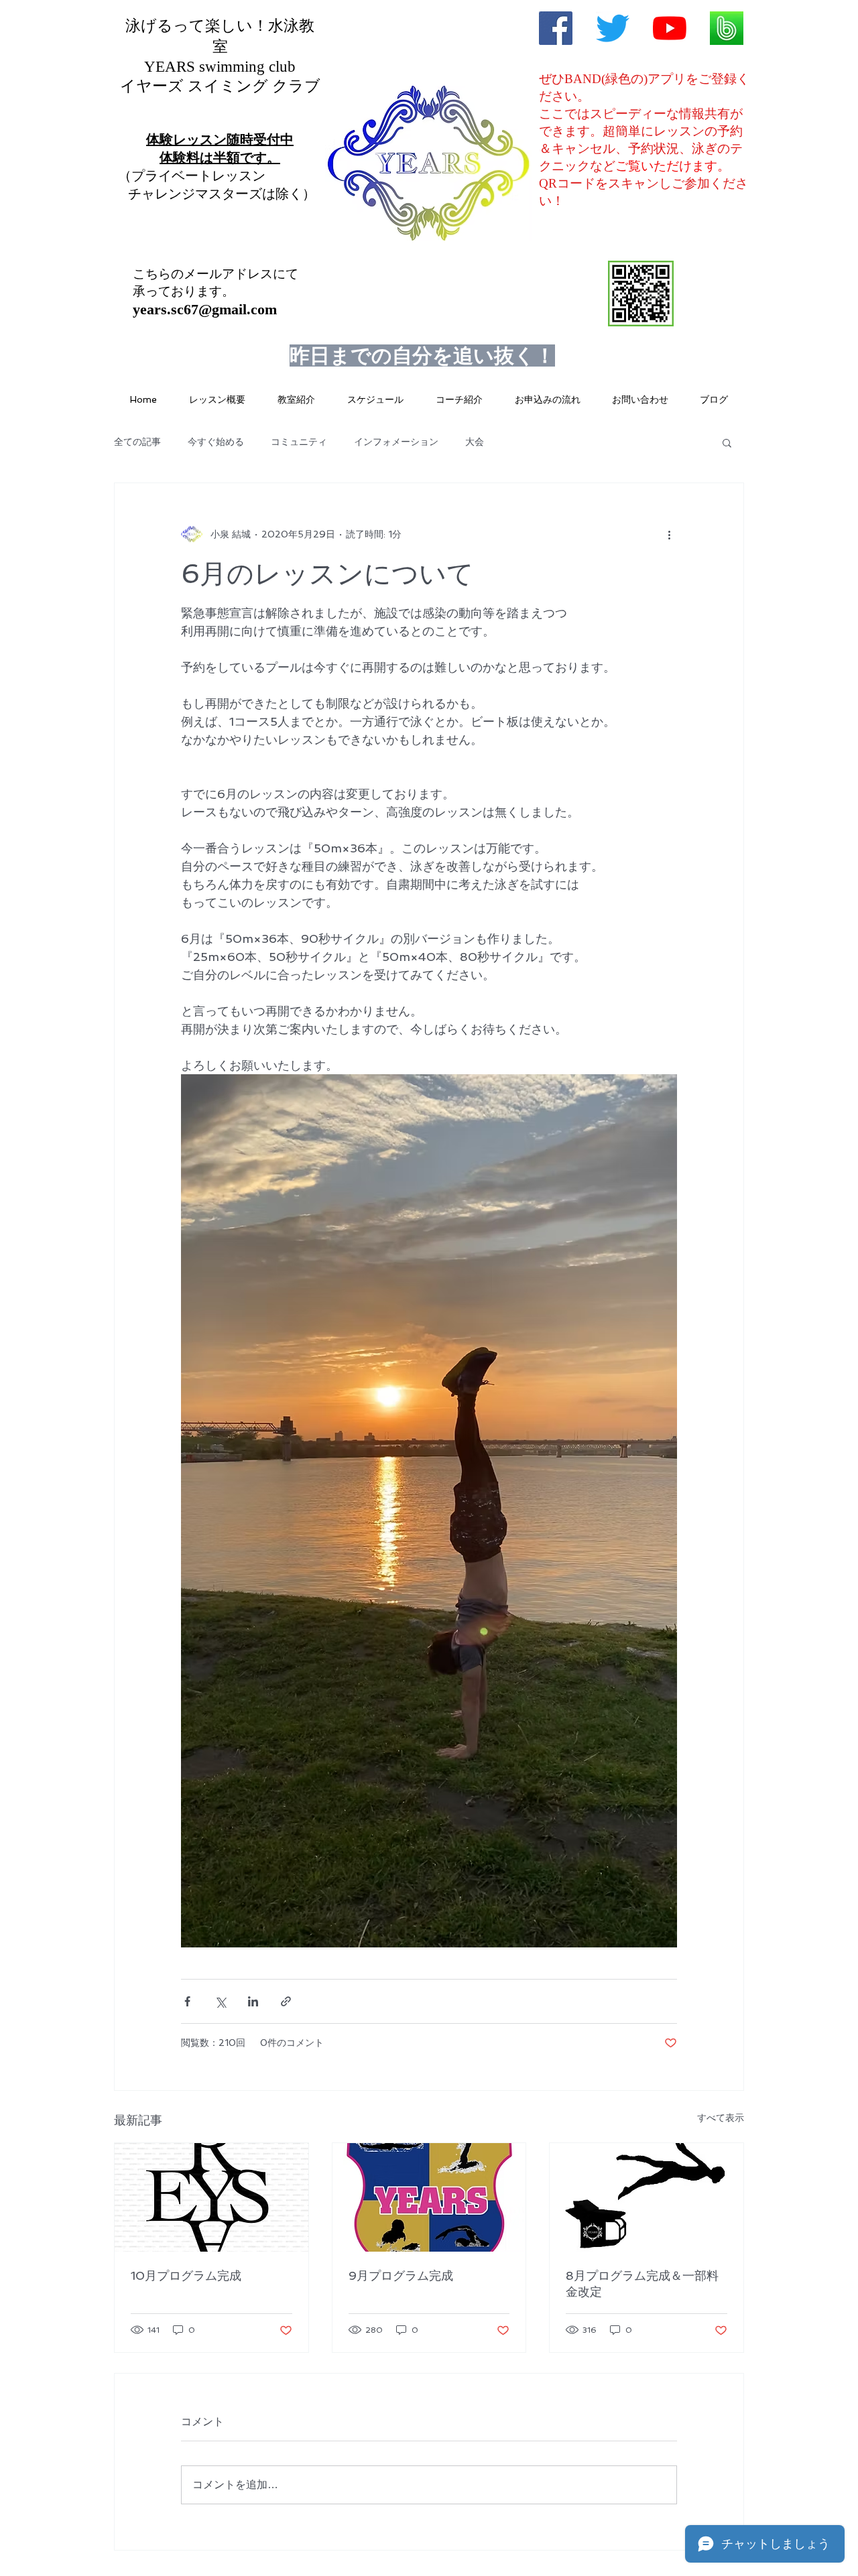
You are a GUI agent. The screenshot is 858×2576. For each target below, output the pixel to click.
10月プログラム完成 (186, 2275)
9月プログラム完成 (401, 2275)
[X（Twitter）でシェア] (220, 2001)
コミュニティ (299, 442)
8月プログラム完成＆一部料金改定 (642, 2283)
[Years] (613, 28)
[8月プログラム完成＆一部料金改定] (647, 2197)
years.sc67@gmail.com (205, 309)
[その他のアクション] (669, 534)
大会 (475, 442)
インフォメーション (396, 442)
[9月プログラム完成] (429, 2197)
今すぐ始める (216, 442)
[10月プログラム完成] (211, 2197)
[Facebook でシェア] (187, 2001)
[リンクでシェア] (286, 2001)
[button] (727, 442)
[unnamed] (727, 28)
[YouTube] (670, 28)
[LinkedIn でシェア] (253, 2001)
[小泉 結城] (556, 28)
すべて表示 (721, 2118)
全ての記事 (137, 442)
